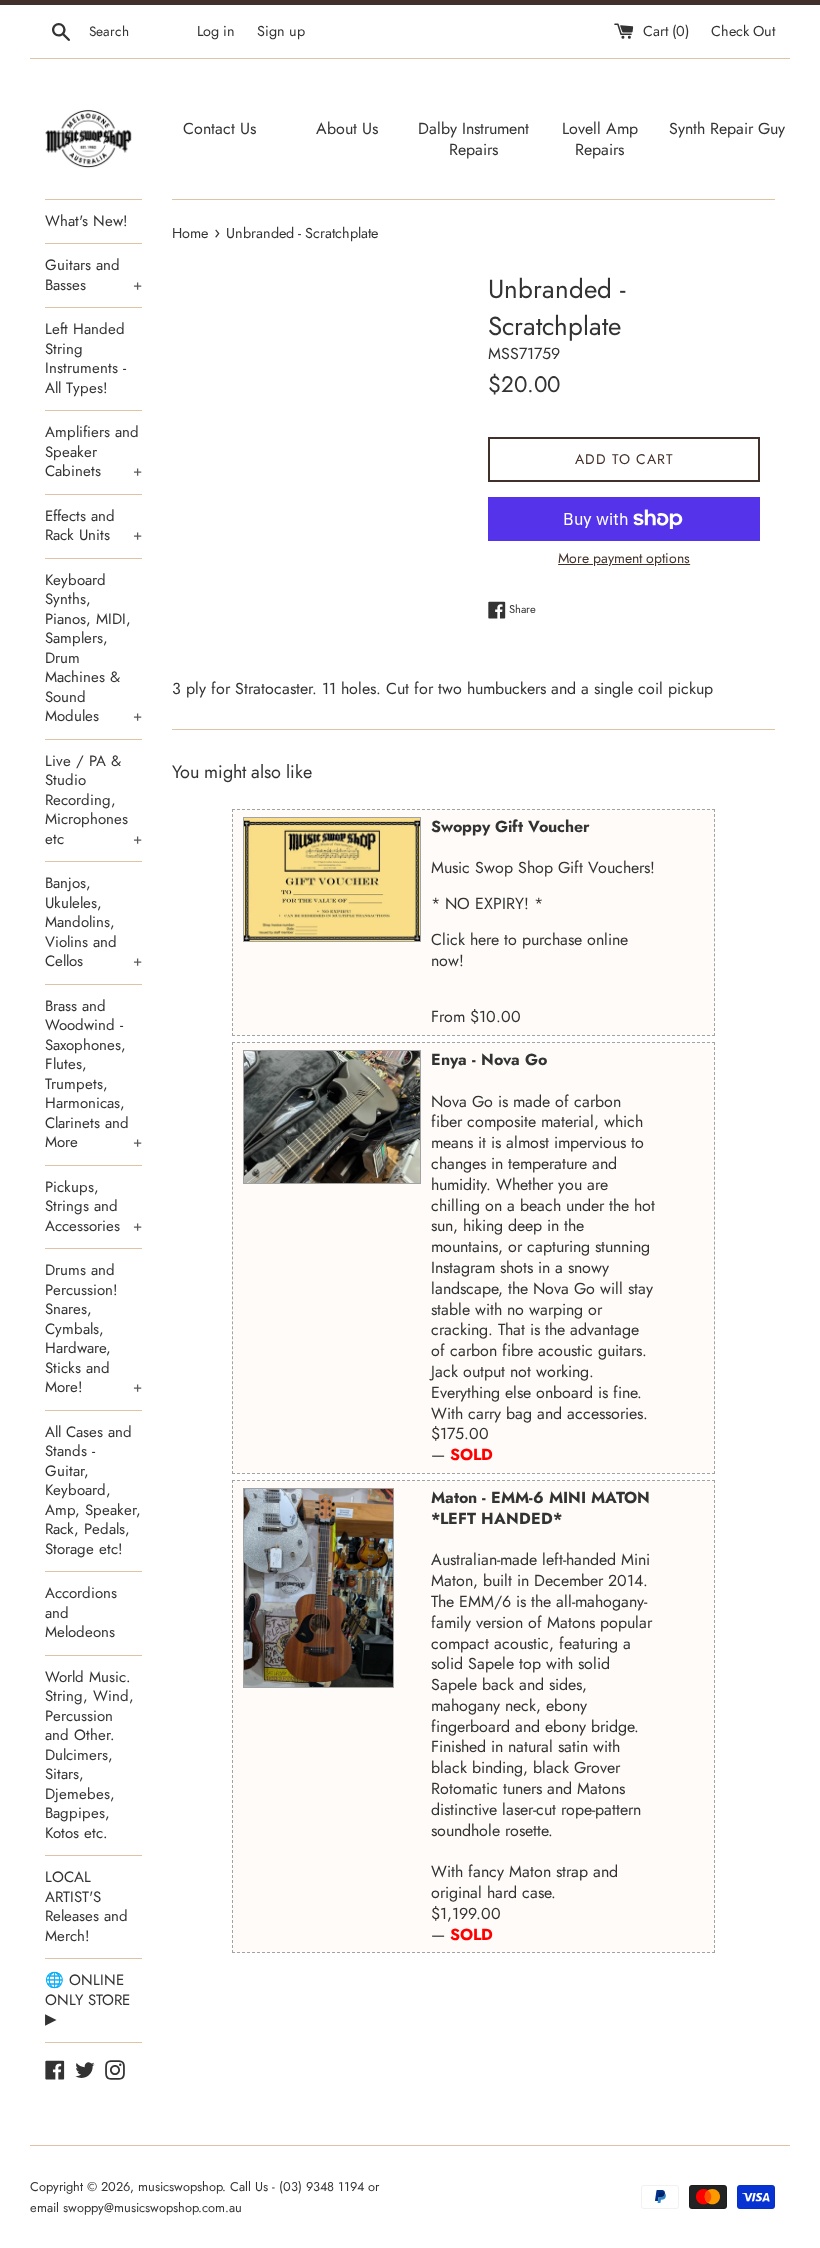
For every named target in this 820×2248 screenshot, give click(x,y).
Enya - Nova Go (489, 1059)
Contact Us (219, 128)
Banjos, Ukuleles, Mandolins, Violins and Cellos (93, 922)
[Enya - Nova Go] (332, 1117)
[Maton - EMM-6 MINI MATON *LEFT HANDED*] (318, 1588)
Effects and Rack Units (93, 526)
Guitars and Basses (93, 275)
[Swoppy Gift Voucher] (332, 879)
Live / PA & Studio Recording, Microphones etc (93, 800)
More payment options (624, 558)
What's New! (86, 221)
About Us (347, 128)
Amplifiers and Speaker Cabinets (93, 451)
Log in (216, 31)
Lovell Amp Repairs (600, 139)
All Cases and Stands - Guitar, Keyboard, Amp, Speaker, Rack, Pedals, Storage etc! (93, 1490)
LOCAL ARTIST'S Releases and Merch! (86, 1906)
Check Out (743, 31)
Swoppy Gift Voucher (510, 826)
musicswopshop (180, 2186)
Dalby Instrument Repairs (473, 139)
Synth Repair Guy (727, 128)
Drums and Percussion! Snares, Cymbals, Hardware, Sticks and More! (93, 1328)
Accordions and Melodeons (81, 1612)
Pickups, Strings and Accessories (93, 1206)
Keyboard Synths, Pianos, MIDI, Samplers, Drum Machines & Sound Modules (93, 648)
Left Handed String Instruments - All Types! (85, 358)
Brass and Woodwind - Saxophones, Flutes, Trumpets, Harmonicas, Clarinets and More (93, 1074)
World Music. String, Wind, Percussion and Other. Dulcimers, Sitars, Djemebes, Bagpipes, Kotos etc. (89, 1755)
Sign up (281, 31)
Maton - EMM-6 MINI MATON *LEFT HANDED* (540, 1508)
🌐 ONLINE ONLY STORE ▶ (87, 1999)
